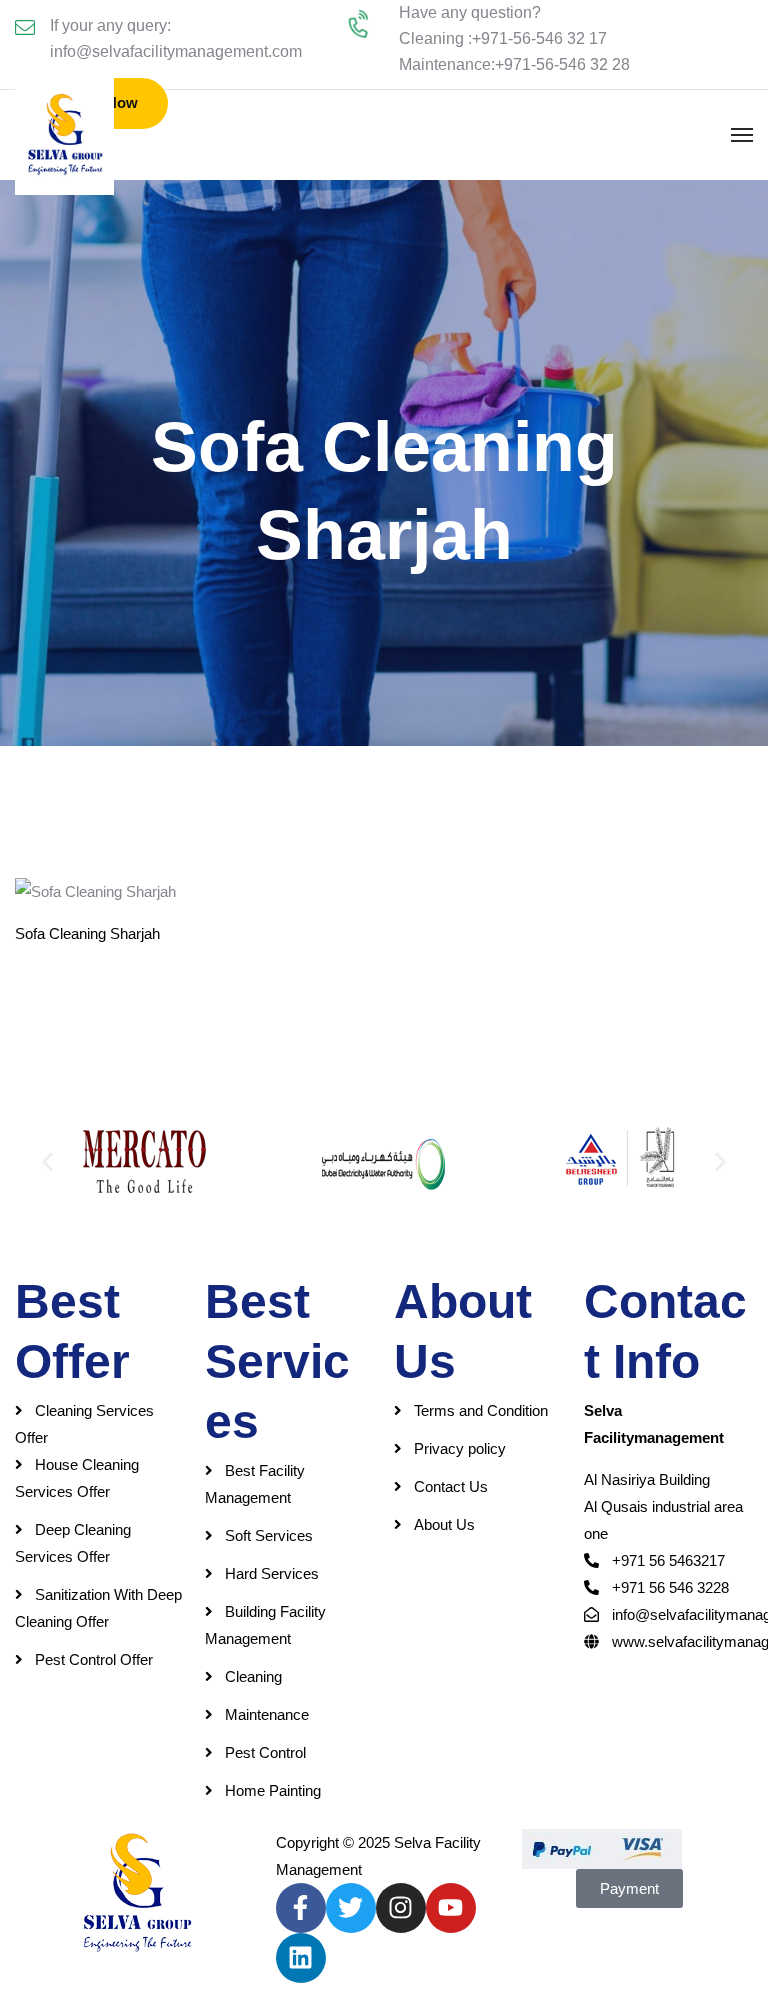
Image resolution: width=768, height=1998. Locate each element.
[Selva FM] (64, 135)
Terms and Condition (481, 1410)
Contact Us (451, 1486)
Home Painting (273, 1790)
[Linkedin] (301, 1958)
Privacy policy (460, 1448)
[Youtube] (451, 1908)
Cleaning (253, 1676)
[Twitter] (351, 1908)
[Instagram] (401, 1908)
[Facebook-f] (301, 1908)
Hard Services (272, 1573)
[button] (47, 1161)
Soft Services (269, 1535)
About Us (444, 1524)
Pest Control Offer (94, 1659)
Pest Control (265, 1752)
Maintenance (267, 1714)
